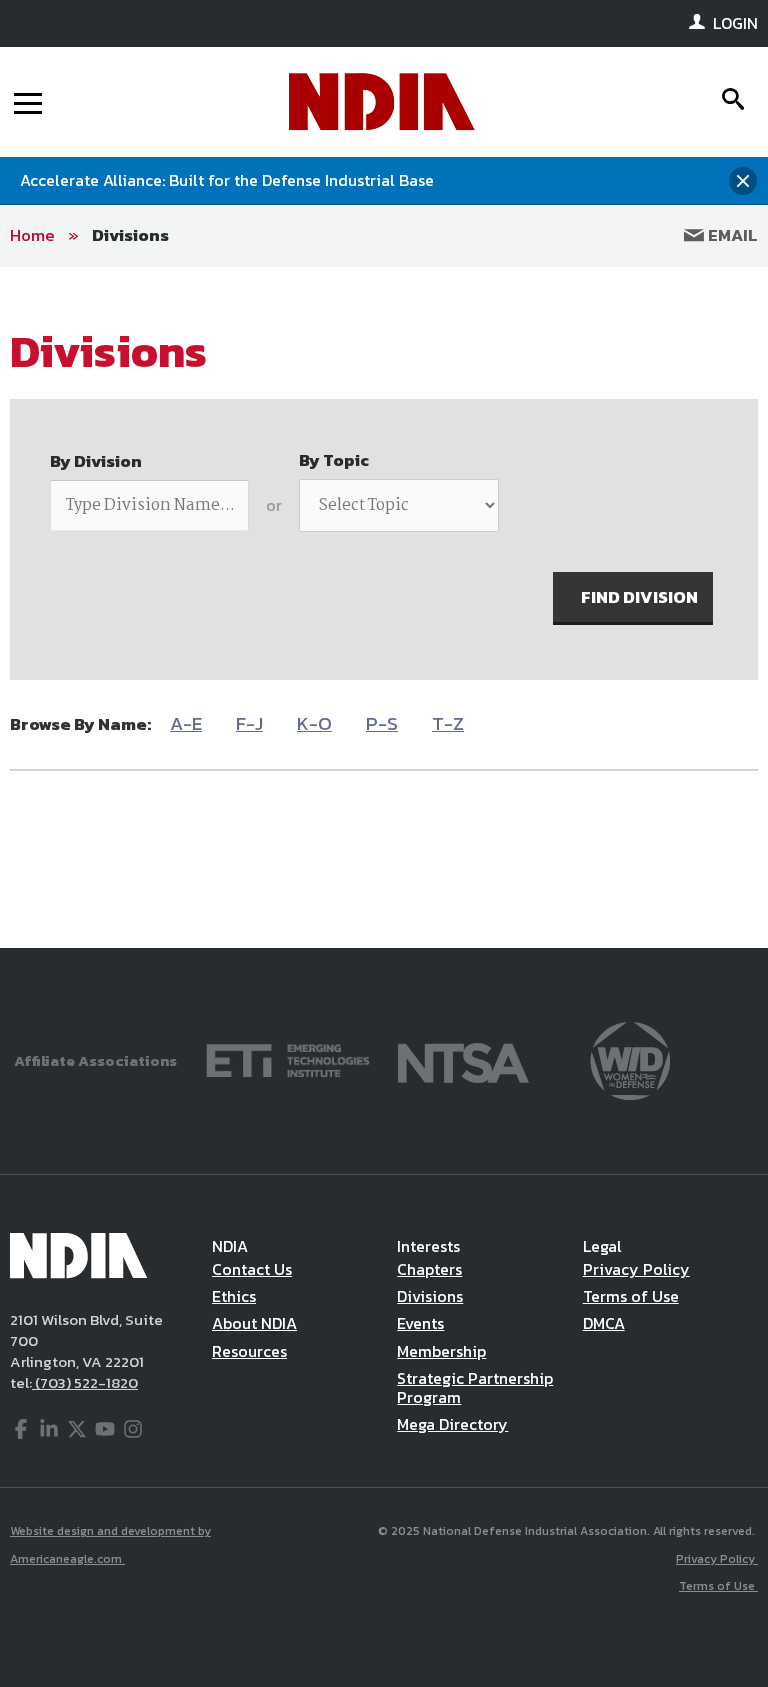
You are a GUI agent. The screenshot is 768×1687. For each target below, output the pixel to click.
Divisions (130, 235)
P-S (382, 723)
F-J (249, 723)
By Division (96, 461)
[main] (384, 607)
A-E (186, 723)
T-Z (448, 723)
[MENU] (28, 102)
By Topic (334, 460)
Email (731, 235)
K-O (314, 723)
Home (32, 235)
